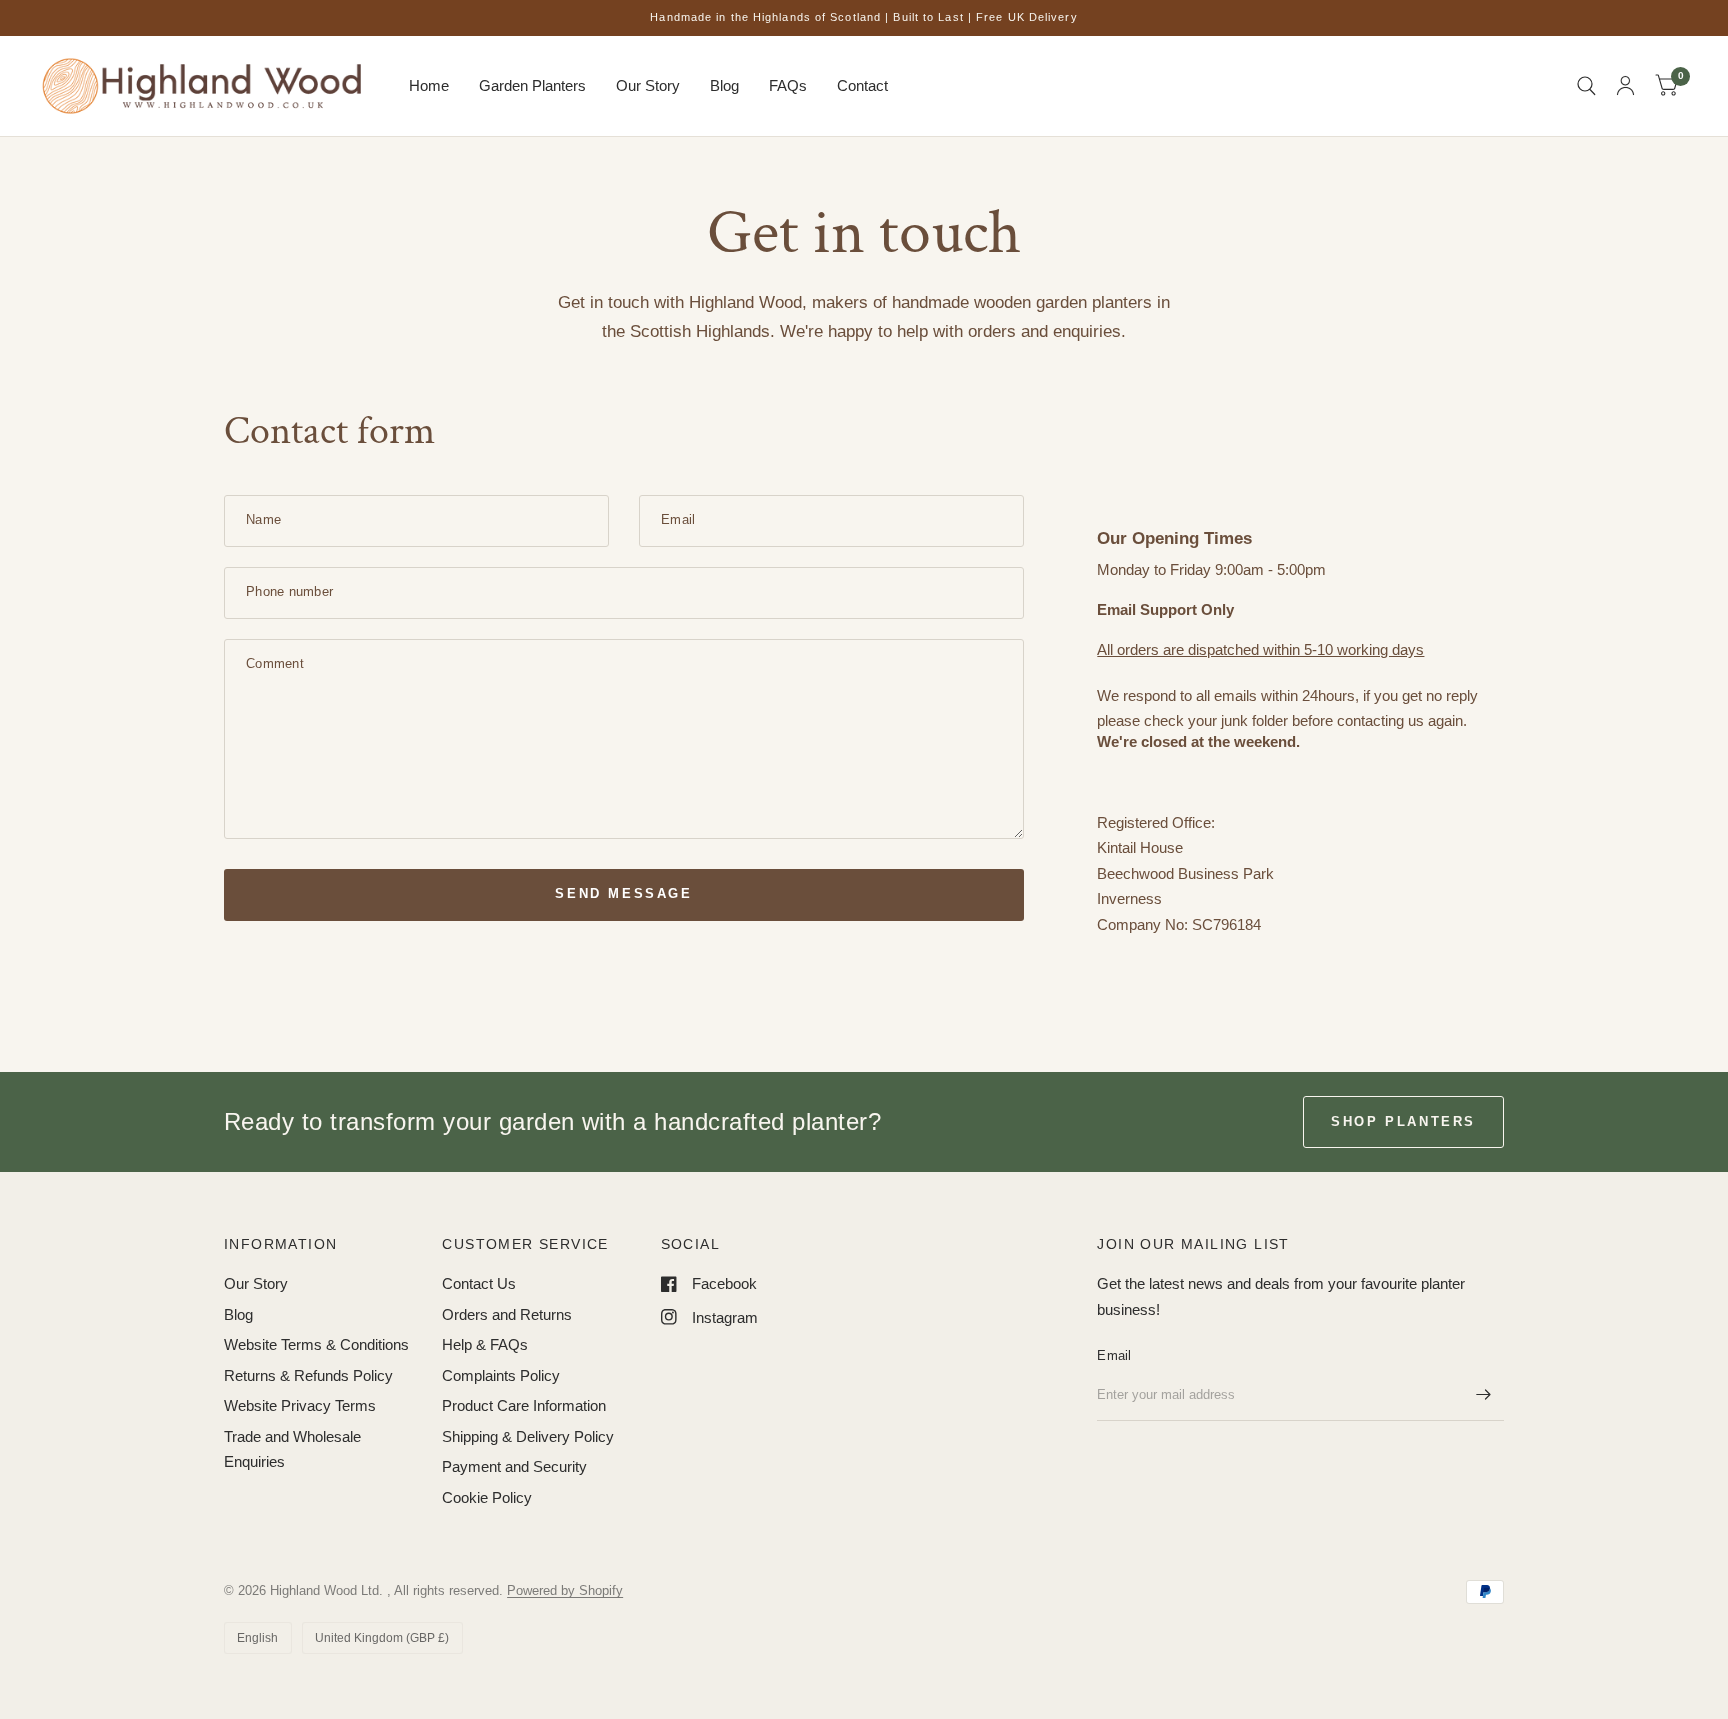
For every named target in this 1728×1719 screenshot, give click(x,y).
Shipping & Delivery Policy (528, 1436)
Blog (724, 85)
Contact (862, 85)
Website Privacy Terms (300, 1405)
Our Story (648, 85)
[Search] (1586, 86)
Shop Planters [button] (1403, 1121)
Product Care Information (524, 1405)
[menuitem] (429, 86)
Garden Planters (532, 85)
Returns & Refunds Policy (308, 1375)
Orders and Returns (507, 1314)
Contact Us (479, 1283)
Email (1114, 1355)
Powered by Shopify (565, 1590)
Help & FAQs (485, 1344)
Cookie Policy (487, 1497)
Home (429, 85)
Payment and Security (514, 1466)
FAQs (788, 85)
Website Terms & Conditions (316, 1344)
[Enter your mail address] (1484, 1395)
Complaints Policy (501, 1375)
